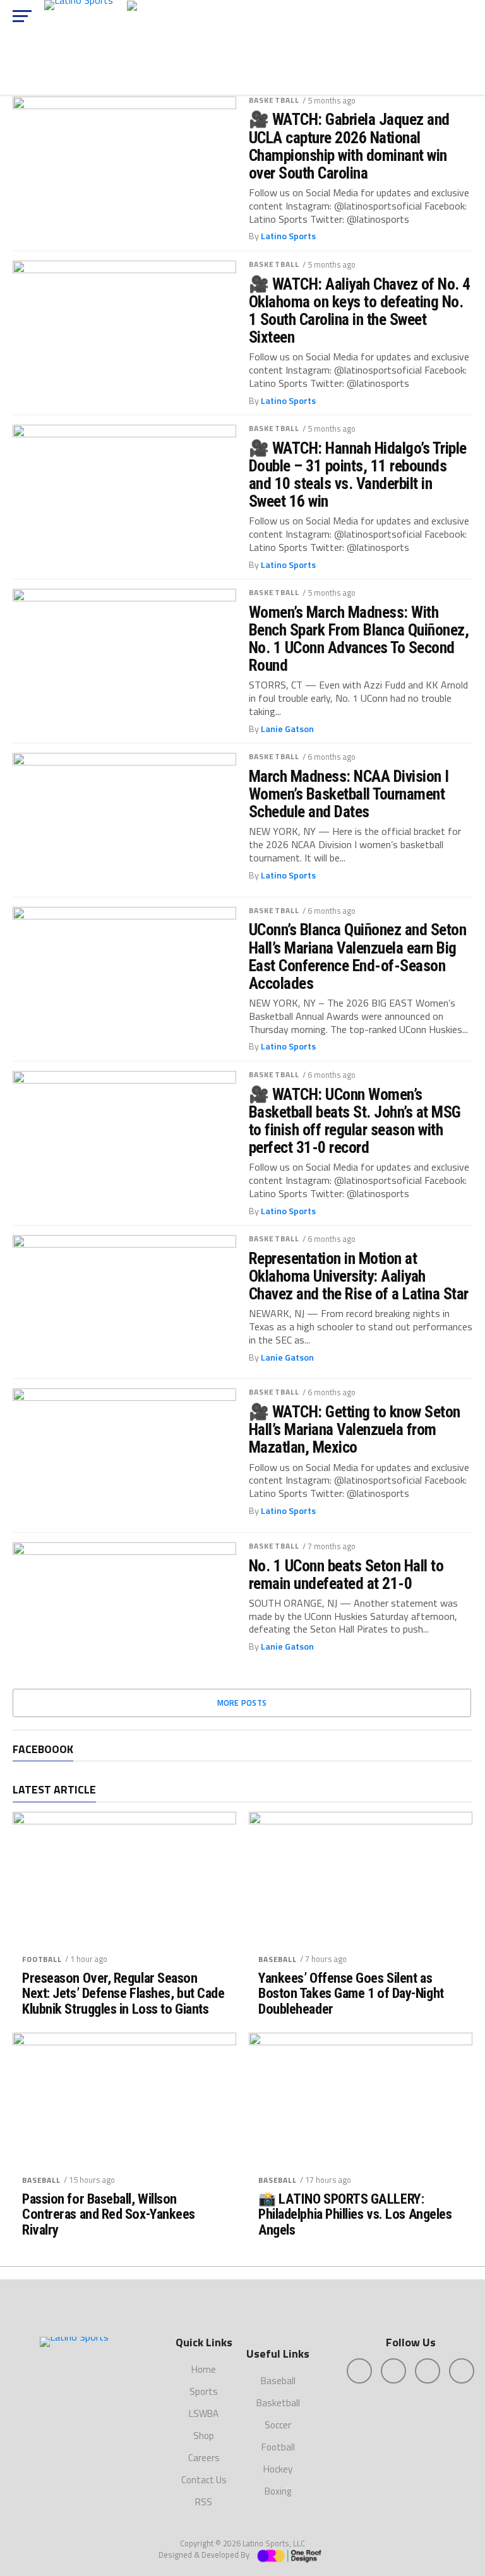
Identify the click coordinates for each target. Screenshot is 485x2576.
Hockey (278, 2469)
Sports (204, 2391)
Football (42, 1959)
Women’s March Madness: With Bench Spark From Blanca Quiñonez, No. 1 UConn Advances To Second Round (359, 639)
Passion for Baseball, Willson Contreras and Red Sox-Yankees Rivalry (109, 2214)
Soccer (278, 2425)
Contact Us (204, 2480)
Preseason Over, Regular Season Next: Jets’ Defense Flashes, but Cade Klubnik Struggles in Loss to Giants (123, 1994)
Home (204, 2369)
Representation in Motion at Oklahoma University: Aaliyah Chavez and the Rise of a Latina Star (359, 1276)
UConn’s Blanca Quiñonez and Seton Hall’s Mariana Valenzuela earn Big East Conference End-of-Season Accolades (357, 956)
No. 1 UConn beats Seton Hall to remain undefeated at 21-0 (346, 1575)
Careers (204, 2458)
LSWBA (204, 2414)
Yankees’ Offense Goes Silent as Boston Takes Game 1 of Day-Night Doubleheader (351, 1994)
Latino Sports (288, 236)
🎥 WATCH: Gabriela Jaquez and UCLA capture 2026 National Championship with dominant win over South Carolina (349, 146)
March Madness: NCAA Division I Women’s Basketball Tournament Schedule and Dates (349, 794)
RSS (204, 2502)
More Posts (242, 1703)
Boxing (278, 2491)
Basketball (274, 100)
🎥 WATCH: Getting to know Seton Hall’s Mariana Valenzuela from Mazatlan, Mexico (355, 1429)
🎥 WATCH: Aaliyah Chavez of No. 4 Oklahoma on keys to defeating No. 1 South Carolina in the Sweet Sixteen (360, 311)
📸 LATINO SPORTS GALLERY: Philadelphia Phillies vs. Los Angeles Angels (355, 2214)
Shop (204, 2436)
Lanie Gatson (287, 729)
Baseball (278, 1959)
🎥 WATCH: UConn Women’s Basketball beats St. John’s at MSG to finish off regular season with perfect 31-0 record (355, 1121)
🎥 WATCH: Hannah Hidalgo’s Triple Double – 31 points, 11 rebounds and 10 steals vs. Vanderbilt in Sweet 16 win (358, 475)
